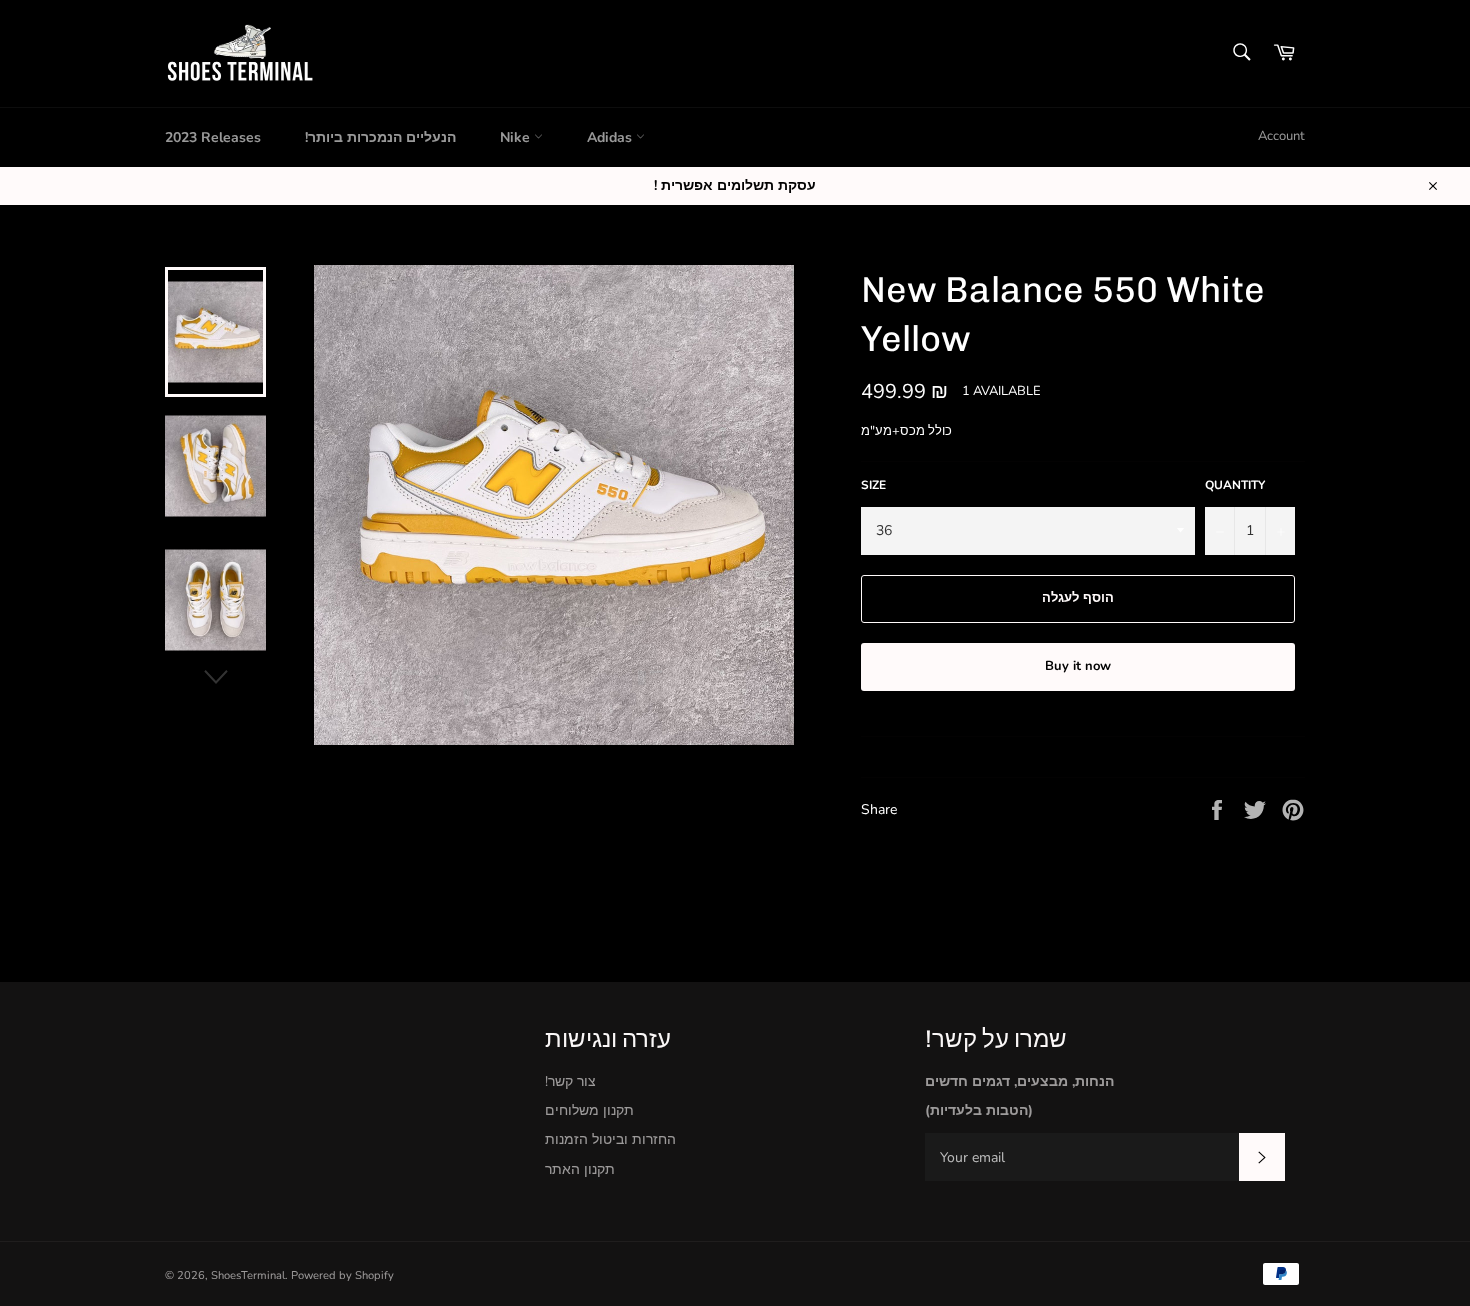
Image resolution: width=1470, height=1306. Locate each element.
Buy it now (1078, 666)
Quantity (1235, 485)
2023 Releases (213, 137)
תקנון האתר (580, 1169)
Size (873, 485)
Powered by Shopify (342, 1275)
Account (1281, 136)
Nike (517, 137)
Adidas (611, 137)
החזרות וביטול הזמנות (610, 1139)
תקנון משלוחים (589, 1110)
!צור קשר (570, 1081)
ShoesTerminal (248, 1275)
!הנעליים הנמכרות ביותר (380, 137)
